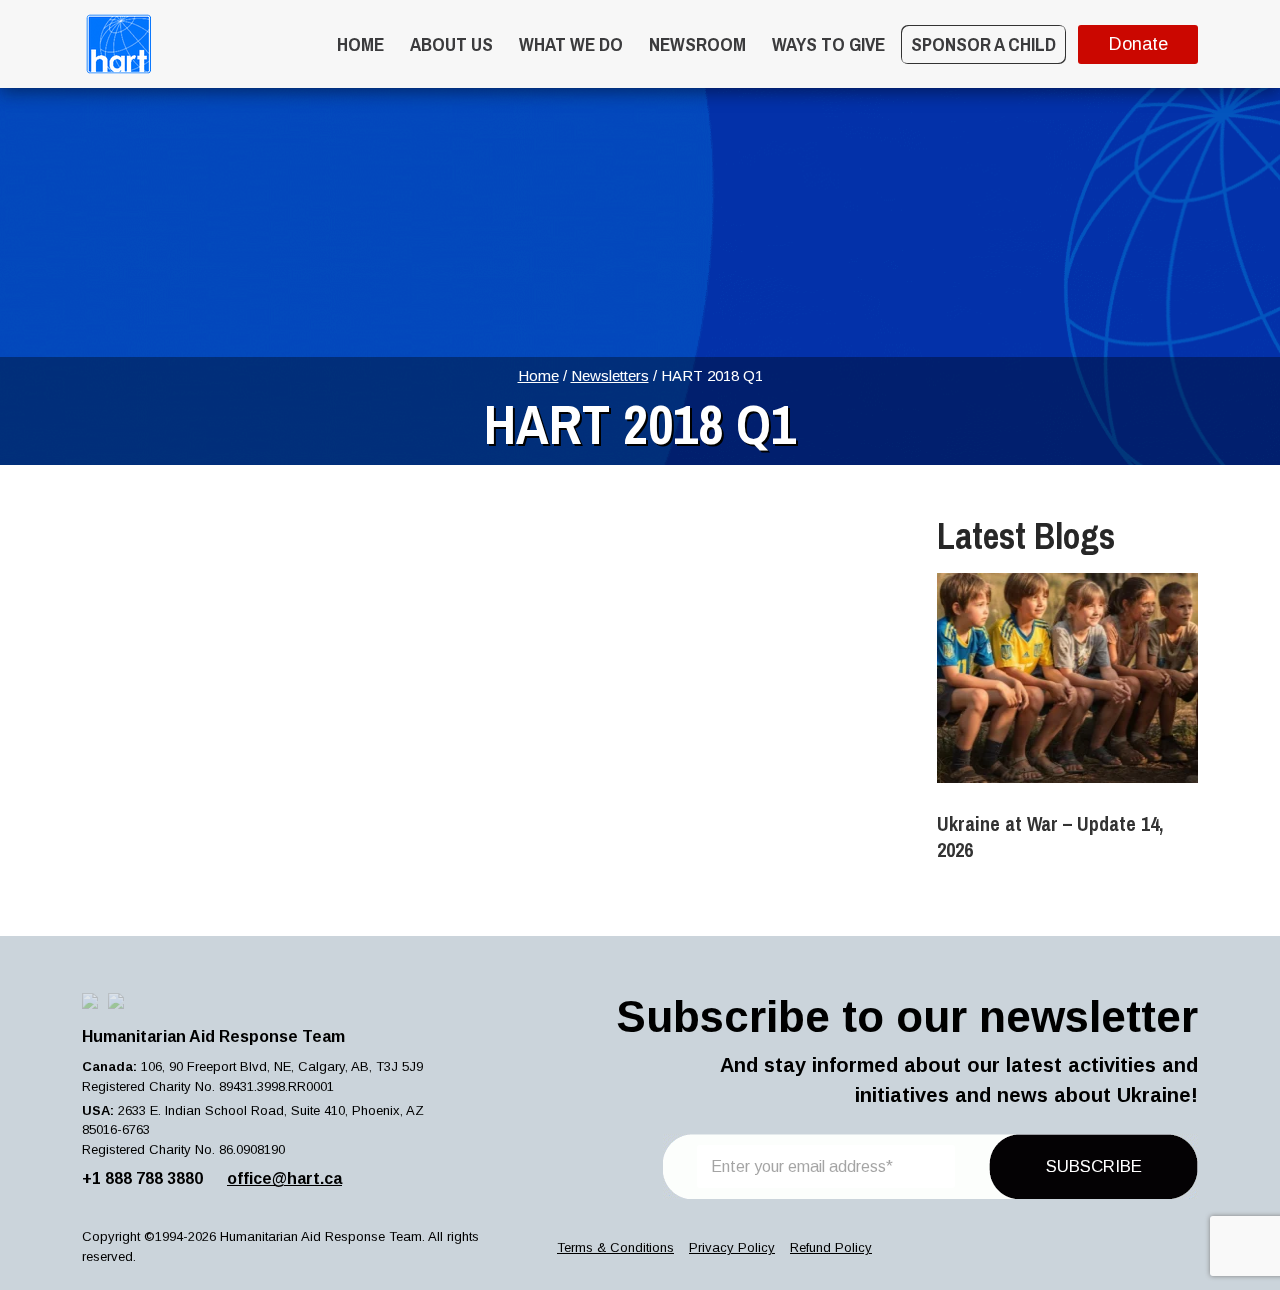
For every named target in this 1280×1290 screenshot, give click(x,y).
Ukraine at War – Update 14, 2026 (1050, 836)
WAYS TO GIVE (828, 44)
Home (360, 44)
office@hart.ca (284, 1178)
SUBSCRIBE (1094, 1166)
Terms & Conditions (615, 1247)
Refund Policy (831, 1247)
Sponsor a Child (983, 44)
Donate (1138, 44)
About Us (451, 44)
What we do (571, 44)
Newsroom (697, 44)
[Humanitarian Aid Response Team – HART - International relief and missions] (118, 44)
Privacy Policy (732, 1247)
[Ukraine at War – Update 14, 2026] (1067, 678)
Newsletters (610, 375)
